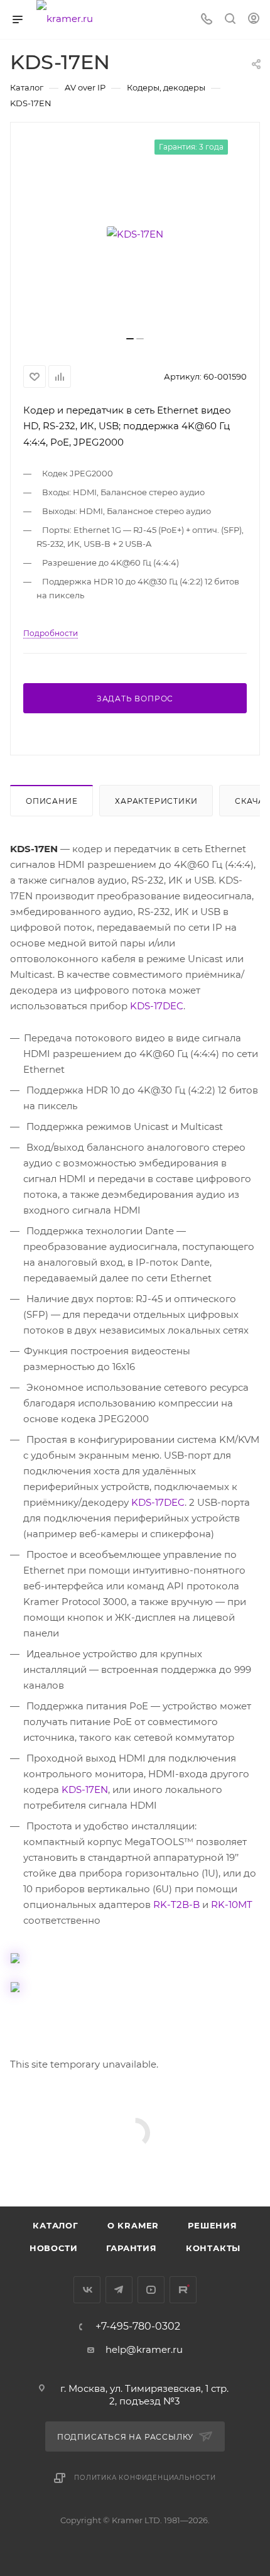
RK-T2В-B (176, 1905)
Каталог (56, 2225)
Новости (54, 2248)
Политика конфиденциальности (145, 2478)
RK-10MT (232, 1905)
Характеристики (156, 801)
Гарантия (131, 2248)
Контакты (213, 2248)
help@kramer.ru (144, 2349)
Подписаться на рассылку (127, 2437)
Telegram (119, 2290)
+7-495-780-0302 (138, 2327)
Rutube (183, 2290)
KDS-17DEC (157, 1006)
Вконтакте (87, 2290)
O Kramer (133, 2225)
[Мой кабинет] (254, 20)
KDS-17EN (85, 1789)
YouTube (151, 2290)
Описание (51, 801)
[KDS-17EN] (135, 234)
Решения (213, 2225)
